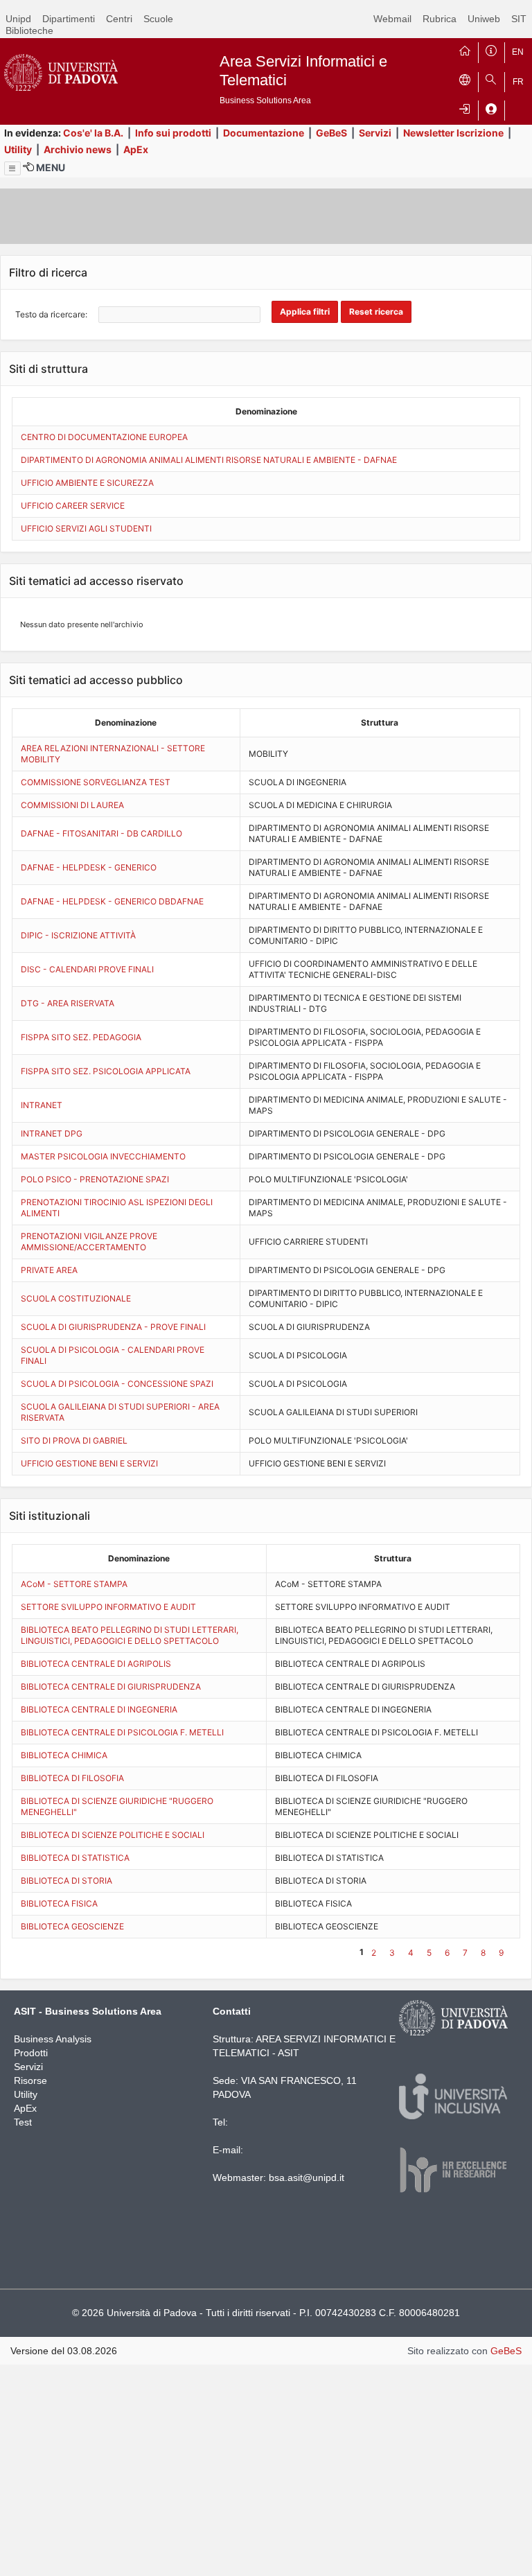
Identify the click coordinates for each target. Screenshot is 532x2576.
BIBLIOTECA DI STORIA (66, 1881)
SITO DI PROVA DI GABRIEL (74, 1440)
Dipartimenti (69, 19)
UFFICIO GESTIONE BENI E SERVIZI (89, 1463)
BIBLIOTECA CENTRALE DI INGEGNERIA (99, 1709)
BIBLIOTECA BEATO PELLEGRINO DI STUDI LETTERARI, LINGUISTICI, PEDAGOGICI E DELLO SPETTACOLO (130, 1635)
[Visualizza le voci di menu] (12, 168)
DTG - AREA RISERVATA (68, 1003)
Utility (18, 149)
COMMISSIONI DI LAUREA (72, 805)
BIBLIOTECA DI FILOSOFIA (72, 1778)
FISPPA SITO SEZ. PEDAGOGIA (81, 1037)
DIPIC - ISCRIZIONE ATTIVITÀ (78, 935)
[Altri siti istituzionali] (465, 79)
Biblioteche (29, 30)
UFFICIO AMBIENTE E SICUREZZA (87, 483)
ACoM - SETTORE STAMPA (74, 1584)
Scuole (158, 19)
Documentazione (264, 133)
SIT (519, 19)
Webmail (392, 19)
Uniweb (484, 19)
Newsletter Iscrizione (453, 133)
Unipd (18, 19)
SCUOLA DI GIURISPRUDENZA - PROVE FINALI (113, 1327)
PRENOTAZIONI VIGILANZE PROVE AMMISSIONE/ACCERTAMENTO (89, 1242)
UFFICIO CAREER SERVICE (73, 506)
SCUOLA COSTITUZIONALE (76, 1298)
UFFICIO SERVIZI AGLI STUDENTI (86, 528)
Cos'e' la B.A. (93, 133)
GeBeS (331, 133)
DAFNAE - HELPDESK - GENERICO (89, 867)
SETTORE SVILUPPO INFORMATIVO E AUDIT (108, 1607)
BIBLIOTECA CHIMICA (64, 1755)
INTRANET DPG (52, 1133)
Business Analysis (53, 2039)
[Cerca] (491, 79)
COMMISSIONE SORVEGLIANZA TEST (96, 782)
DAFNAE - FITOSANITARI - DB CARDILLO (101, 833)
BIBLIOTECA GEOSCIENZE (72, 1926)
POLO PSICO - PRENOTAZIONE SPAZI (95, 1179)
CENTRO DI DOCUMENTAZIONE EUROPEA (104, 437)
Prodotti (31, 2053)
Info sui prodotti (173, 133)
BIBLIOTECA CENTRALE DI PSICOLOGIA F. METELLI (122, 1732)
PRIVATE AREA (49, 1270)
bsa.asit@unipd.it (307, 2178)
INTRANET (42, 1105)
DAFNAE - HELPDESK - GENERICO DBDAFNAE (112, 901)
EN (518, 52)
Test (23, 2122)
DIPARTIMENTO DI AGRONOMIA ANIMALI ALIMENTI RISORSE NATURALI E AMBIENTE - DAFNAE (209, 460)
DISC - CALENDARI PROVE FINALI (87, 969)
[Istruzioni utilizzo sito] (491, 49)
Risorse (30, 2080)
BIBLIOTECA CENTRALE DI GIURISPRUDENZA (111, 1686)
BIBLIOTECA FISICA (59, 1903)
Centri (119, 19)
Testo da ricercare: (51, 314)
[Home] (465, 49)
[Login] (465, 107)
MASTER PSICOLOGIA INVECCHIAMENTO (103, 1156)
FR (518, 82)
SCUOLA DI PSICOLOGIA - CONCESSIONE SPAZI (117, 1384)
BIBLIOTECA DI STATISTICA (75, 1858)
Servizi (375, 133)
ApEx (136, 149)
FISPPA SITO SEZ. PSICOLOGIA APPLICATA (106, 1071)
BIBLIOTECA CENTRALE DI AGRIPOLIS (96, 1664)
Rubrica (440, 19)
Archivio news (78, 149)
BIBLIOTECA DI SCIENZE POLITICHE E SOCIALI (113, 1835)
